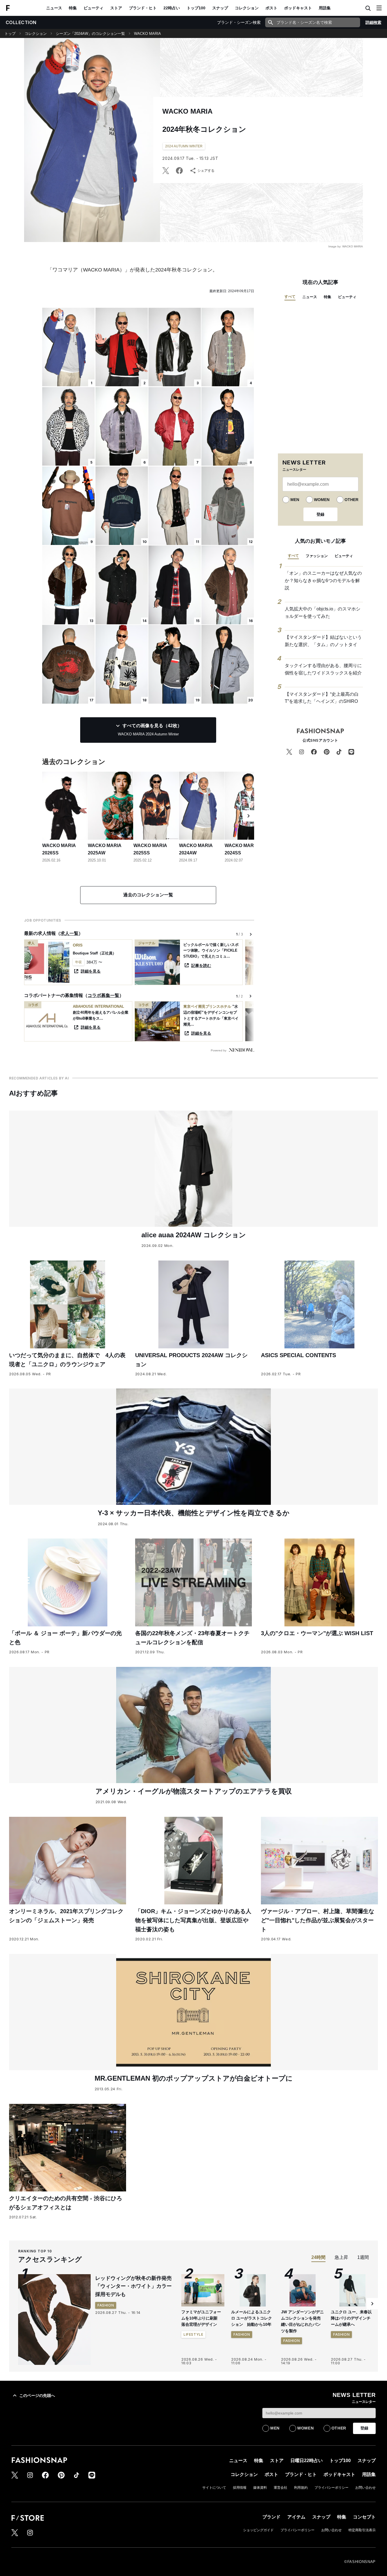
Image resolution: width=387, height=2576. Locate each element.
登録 (320, 514)
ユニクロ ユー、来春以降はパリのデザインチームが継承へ (351, 2318)
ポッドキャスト (298, 8)
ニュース (54, 8)
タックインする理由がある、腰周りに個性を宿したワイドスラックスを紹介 (323, 669)
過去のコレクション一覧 (148, 895)
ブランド (271, 2517)
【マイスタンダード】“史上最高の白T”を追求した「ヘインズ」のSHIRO (322, 698)
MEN (295, 500)
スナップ (220, 8)
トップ (10, 34)
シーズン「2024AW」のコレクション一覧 (90, 34)
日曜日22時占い (307, 2461)
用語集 (325, 8)
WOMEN (322, 500)
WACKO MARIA (147, 34)
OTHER (351, 500)
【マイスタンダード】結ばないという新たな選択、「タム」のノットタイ (323, 641)
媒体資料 (260, 2488)
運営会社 (280, 2488)
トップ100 (196, 8)
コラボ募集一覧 (103, 995)
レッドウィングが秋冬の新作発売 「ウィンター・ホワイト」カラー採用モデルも (136, 2286)
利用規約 (301, 2488)
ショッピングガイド (258, 2530)
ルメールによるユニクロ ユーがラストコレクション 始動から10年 (252, 2318)
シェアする (206, 171)
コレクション (247, 8)
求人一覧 (69, 933)
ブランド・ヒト (143, 8)
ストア (116, 8)
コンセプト (364, 2517)
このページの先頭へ (37, 2395)
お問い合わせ (365, 2488)
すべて (290, 297)
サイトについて (214, 2488)
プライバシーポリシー (331, 2488)
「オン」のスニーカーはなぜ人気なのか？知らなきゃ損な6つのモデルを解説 (323, 580)
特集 (73, 8)
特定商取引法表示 (362, 2530)
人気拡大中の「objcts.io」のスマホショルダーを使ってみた (323, 613)
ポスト (271, 8)
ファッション (317, 556)
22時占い (172, 8)
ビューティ (93, 8)
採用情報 (240, 2488)
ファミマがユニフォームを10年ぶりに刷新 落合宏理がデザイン (201, 2318)
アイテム (296, 2517)
